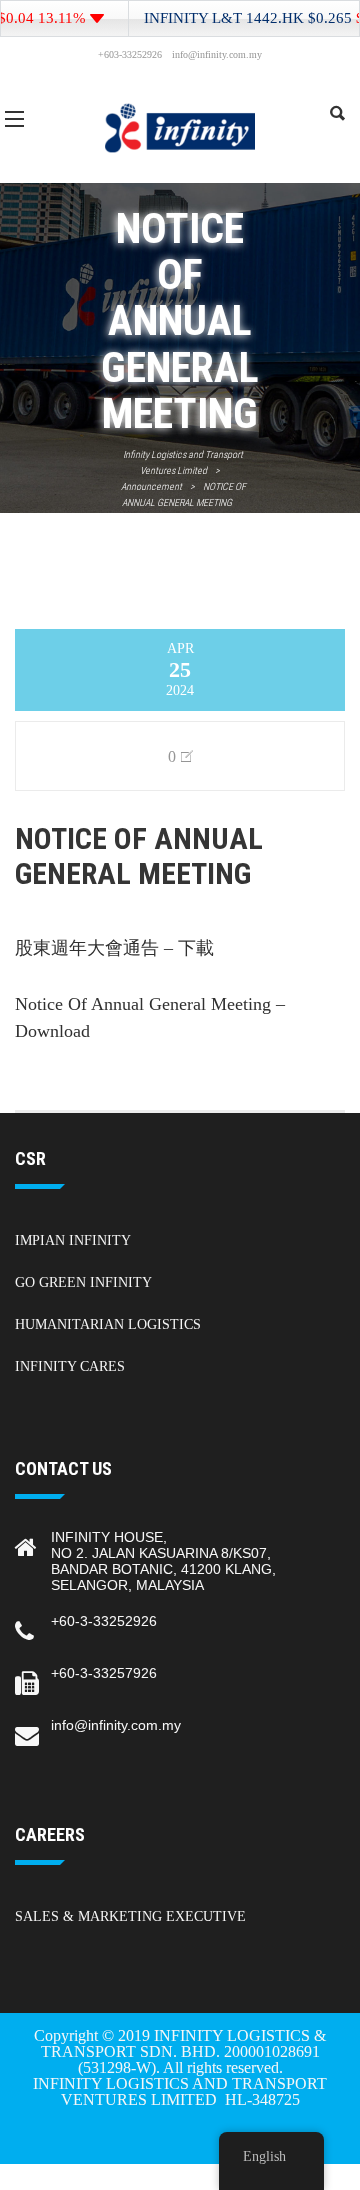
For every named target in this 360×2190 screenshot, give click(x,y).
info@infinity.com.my (116, 1725)
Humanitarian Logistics (108, 1324)
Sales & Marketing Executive (130, 1916)
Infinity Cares (70, 1366)
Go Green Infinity (83, 1282)
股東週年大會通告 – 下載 (114, 948)
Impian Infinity (73, 1240)
